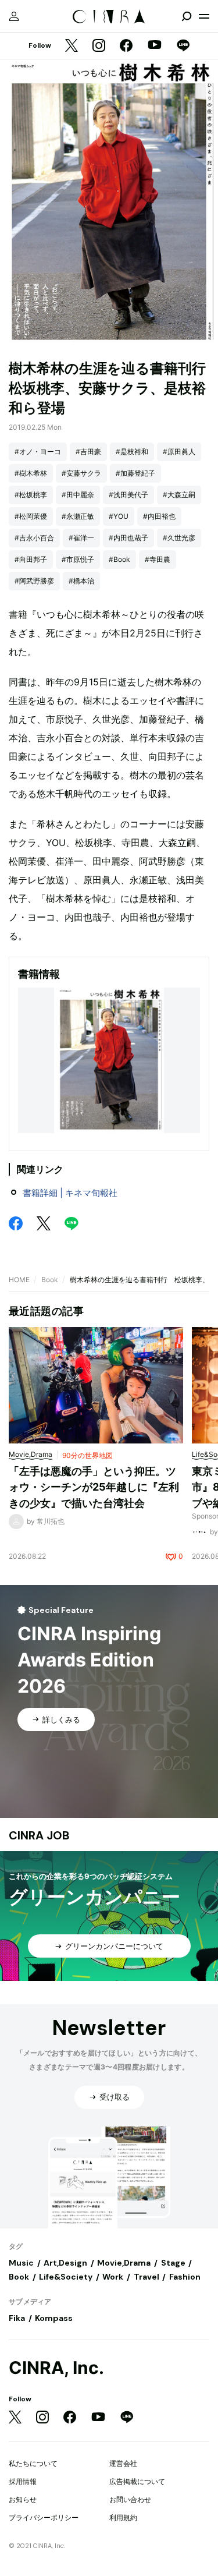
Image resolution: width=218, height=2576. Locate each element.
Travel (146, 2277)
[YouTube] (155, 46)
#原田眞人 (179, 452)
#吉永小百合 (34, 538)
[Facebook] (126, 46)
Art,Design (65, 2263)
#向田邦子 (31, 559)
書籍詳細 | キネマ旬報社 (70, 1193)
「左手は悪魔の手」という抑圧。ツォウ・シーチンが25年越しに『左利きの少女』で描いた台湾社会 (94, 1487)
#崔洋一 (81, 538)
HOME (19, 1280)
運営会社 (123, 2463)
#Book (119, 559)
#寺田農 (158, 559)
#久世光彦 (179, 538)
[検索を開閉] (187, 16)
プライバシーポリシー (44, 2517)
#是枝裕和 (132, 452)
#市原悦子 (78, 559)
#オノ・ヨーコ (38, 452)
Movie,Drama (124, 2263)
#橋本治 (81, 581)
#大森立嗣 (179, 495)
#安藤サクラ (81, 473)
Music (21, 2263)
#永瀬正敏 (78, 516)
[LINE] (183, 46)
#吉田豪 (88, 452)
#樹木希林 (31, 473)
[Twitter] (72, 46)
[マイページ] (14, 16)
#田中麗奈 (78, 495)
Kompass (54, 2318)
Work (113, 2277)
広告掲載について (137, 2481)
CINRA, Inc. (56, 2368)
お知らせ (23, 2499)
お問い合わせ (130, 2499)
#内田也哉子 (128, 538)
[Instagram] (99, 46)
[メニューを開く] (204, 16)
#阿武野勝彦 (34, 581)
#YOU (119, 516)
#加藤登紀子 (135, 473)
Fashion (185, 2277)
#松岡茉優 (31, 516)
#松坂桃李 (31, 495)
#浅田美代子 (128, 495)
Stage (173, 2263)
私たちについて (33, 2463)
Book (50, 1280)
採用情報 (23, 2481)
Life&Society (66, 2277)
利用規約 (123, 2517)
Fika (17, 2318)
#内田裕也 (159, 516)
